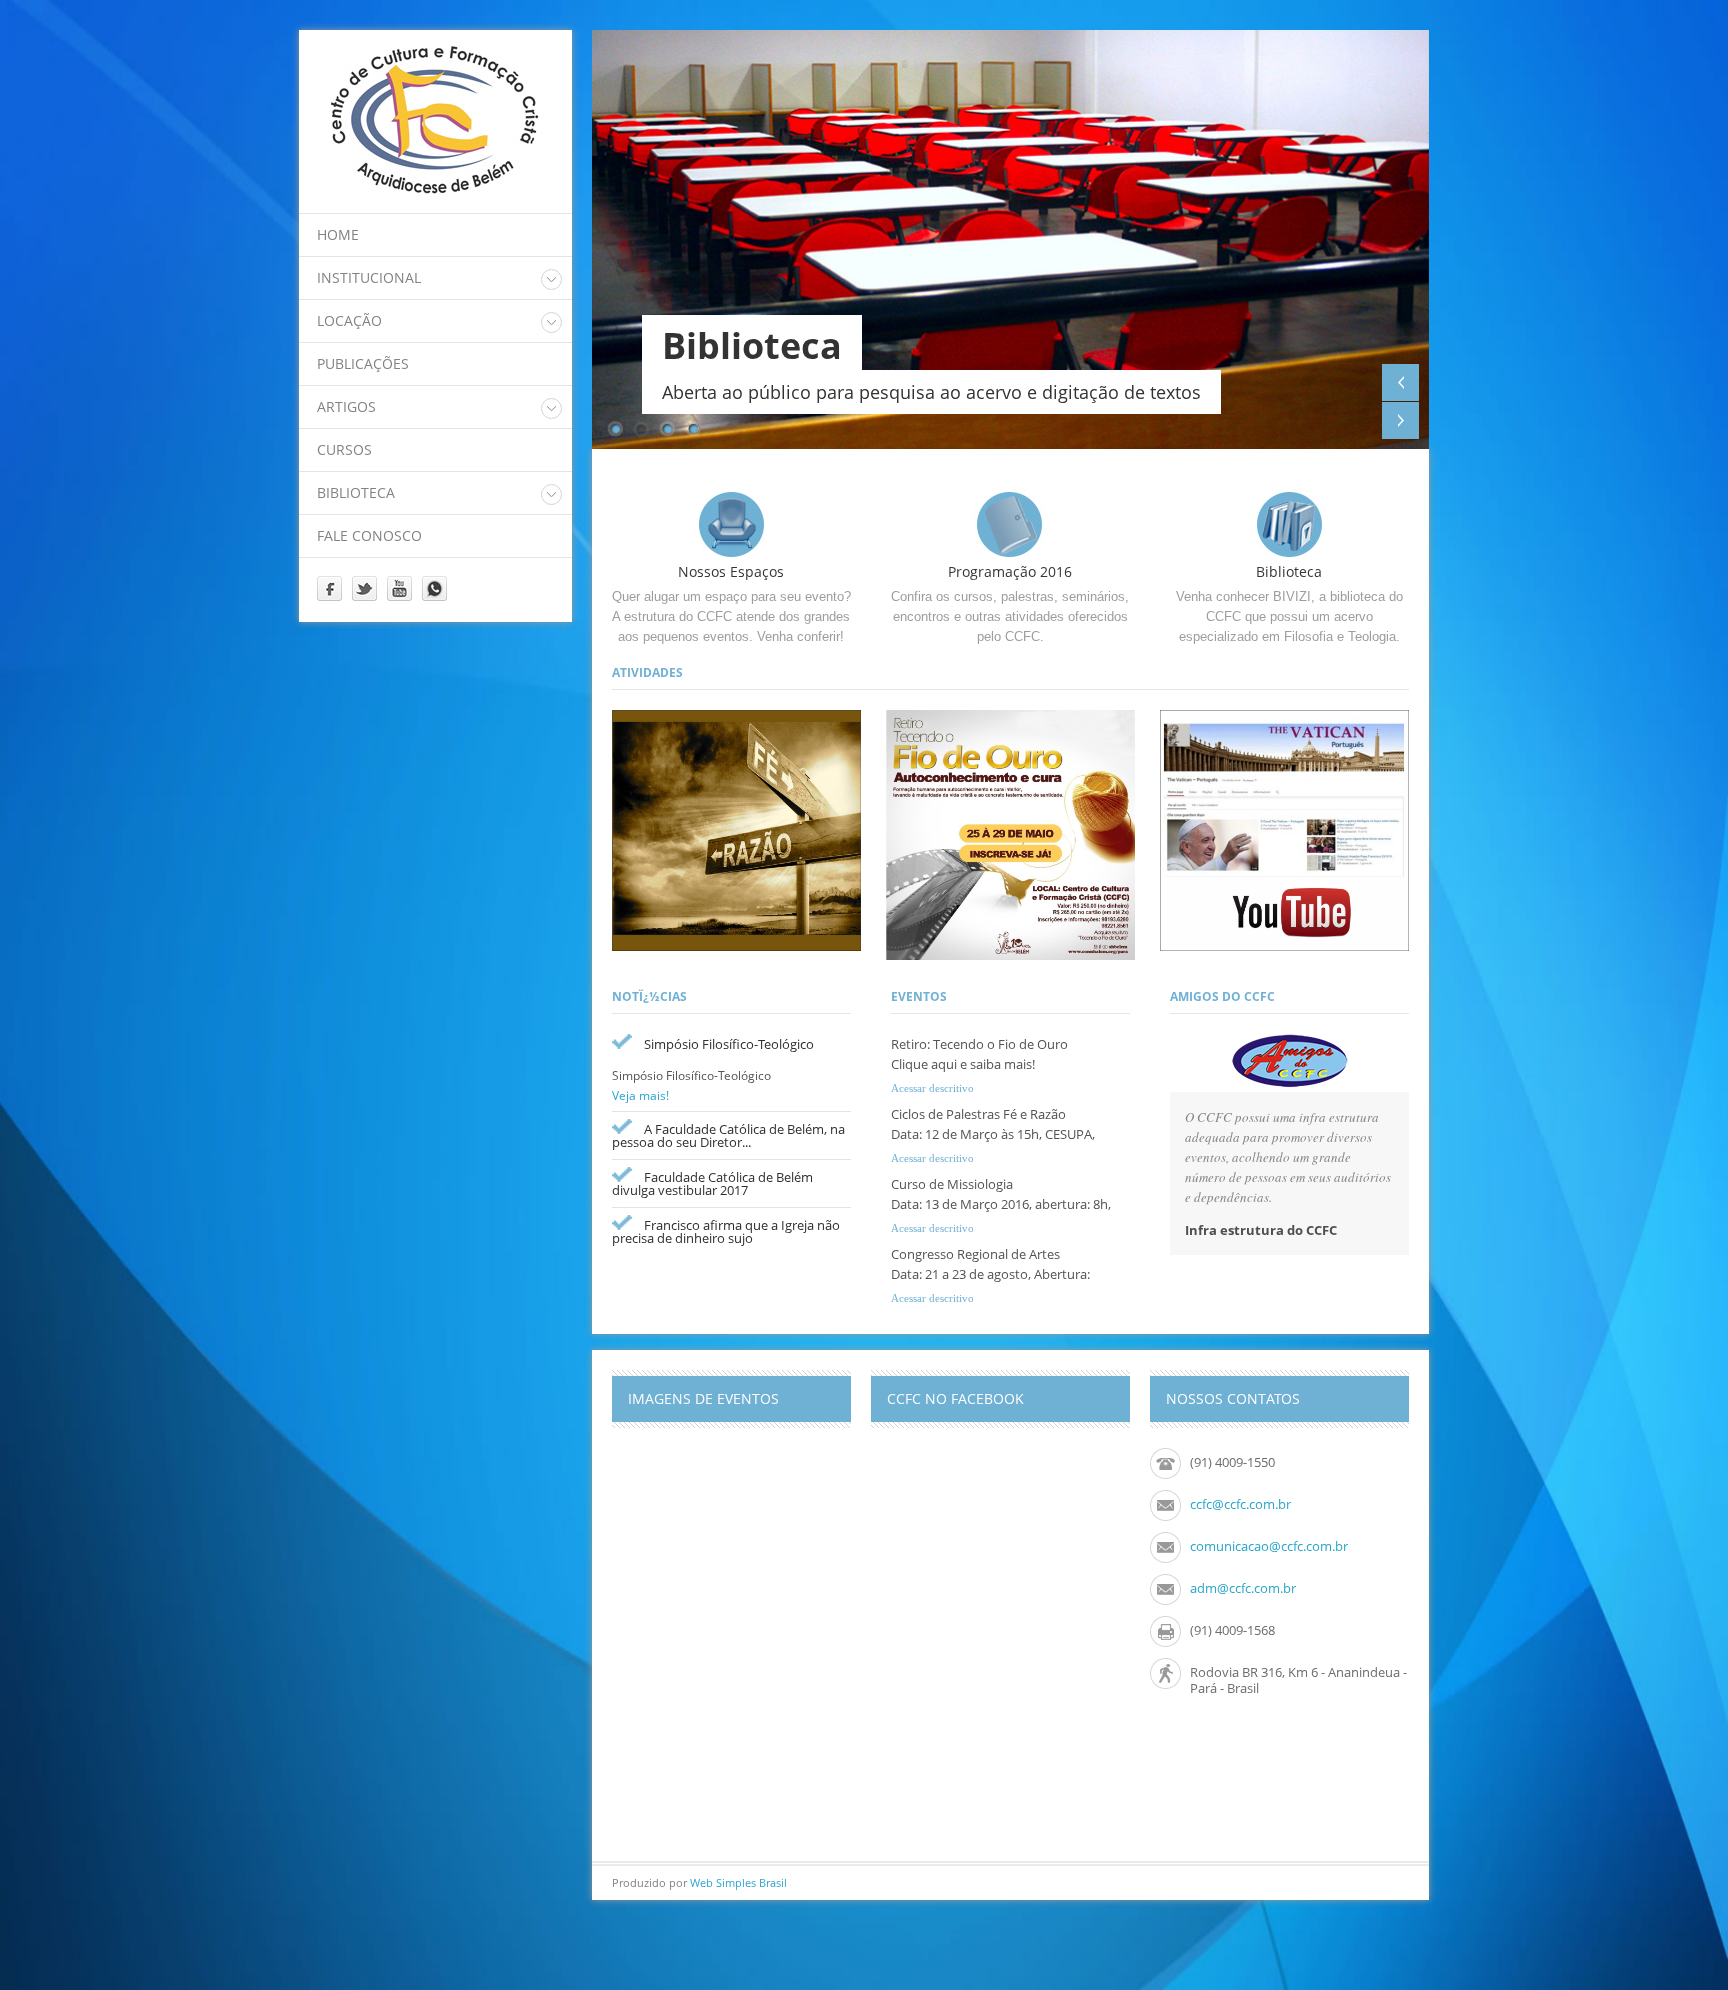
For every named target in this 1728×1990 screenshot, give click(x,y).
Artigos (346, 406)
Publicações (363, 363)
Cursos (344, 449)
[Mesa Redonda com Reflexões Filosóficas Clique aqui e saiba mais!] (736, 832)
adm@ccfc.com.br (1243, 1588)
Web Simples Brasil (738, 1882)
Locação (349, 320)
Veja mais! (640, 1095)
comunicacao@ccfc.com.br (1269, 1546)
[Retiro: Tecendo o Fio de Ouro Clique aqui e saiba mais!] (1010, 836)
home (338, 234)
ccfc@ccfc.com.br (1240, 1504)
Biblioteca (356, 492)
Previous (1400, 382)
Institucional (369, 277)
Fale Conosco (369, 535)
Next (1400, 420)
